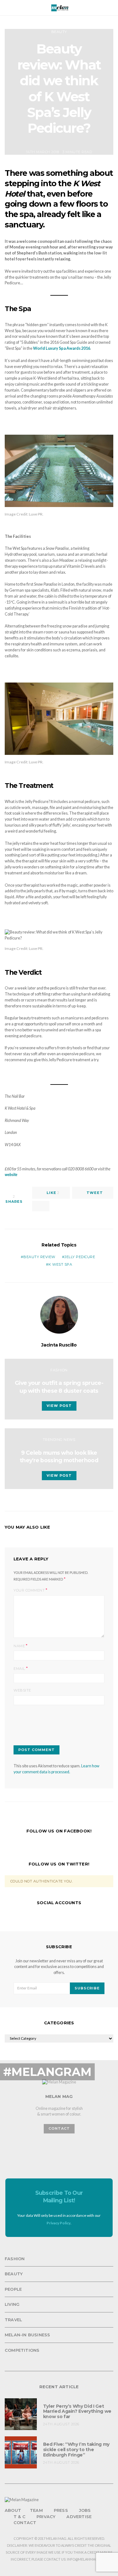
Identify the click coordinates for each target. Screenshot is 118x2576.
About (13, 2510)
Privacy (46, 2517)
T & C (20, 2517)
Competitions (22, 2350)
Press (61, 2510)
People (13, 2289)
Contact (25, 2523)
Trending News (59, 1440)
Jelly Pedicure (80, 1257)
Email (19, 1669)
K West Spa (60, 1264)
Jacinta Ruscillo (59, 1345)
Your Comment (29, 1590)
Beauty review (39, 1257)
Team (36, 2510)
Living (12, 2304)
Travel (13, 2320)
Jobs (85, 2510)
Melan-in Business (27, 2335)
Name (19, 1646)
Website (22, 1690)
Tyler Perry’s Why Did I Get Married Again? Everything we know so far (77, 2412)
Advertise (79, 2517)
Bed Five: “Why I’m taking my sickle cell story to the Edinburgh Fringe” (76, 2450)
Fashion (59, 1370)
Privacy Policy (59, 2223)
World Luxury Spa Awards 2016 (62, 348)
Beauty (59, 32)
